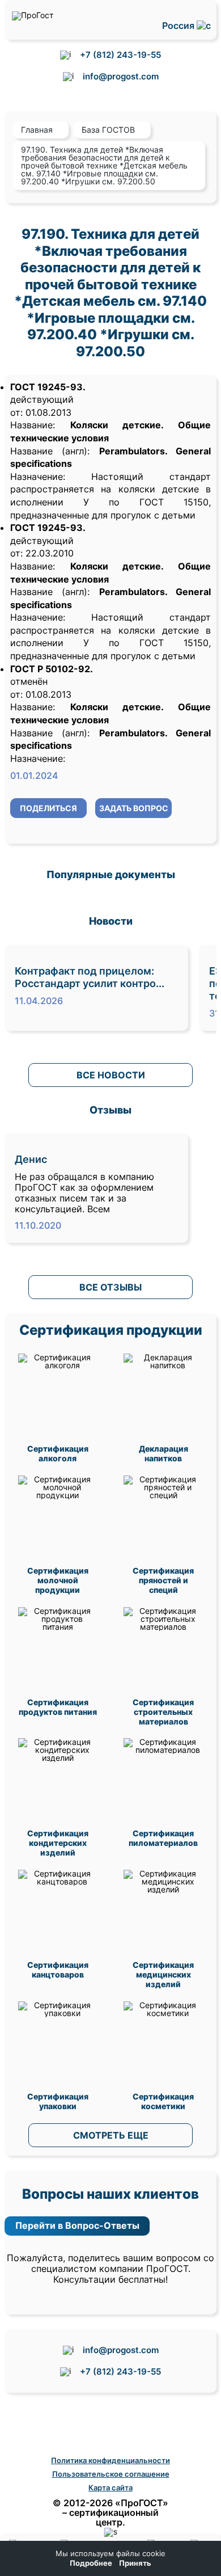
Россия (179, 26)
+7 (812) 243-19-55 (120, 55)
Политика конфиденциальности (110, 2460)
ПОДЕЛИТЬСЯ (48, 808)
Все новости (111, 1075)
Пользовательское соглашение (111, 2474)
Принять (135, 2563)
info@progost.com (121, 76)
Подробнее (91, 2563)
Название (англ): (50, 451)
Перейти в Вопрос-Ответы (77, 2225)
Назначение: (51, 477)
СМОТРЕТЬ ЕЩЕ (111, 2135)
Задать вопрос (134, 808)
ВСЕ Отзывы (110, 1287)
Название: (33, 425)
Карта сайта (110, 2488)
